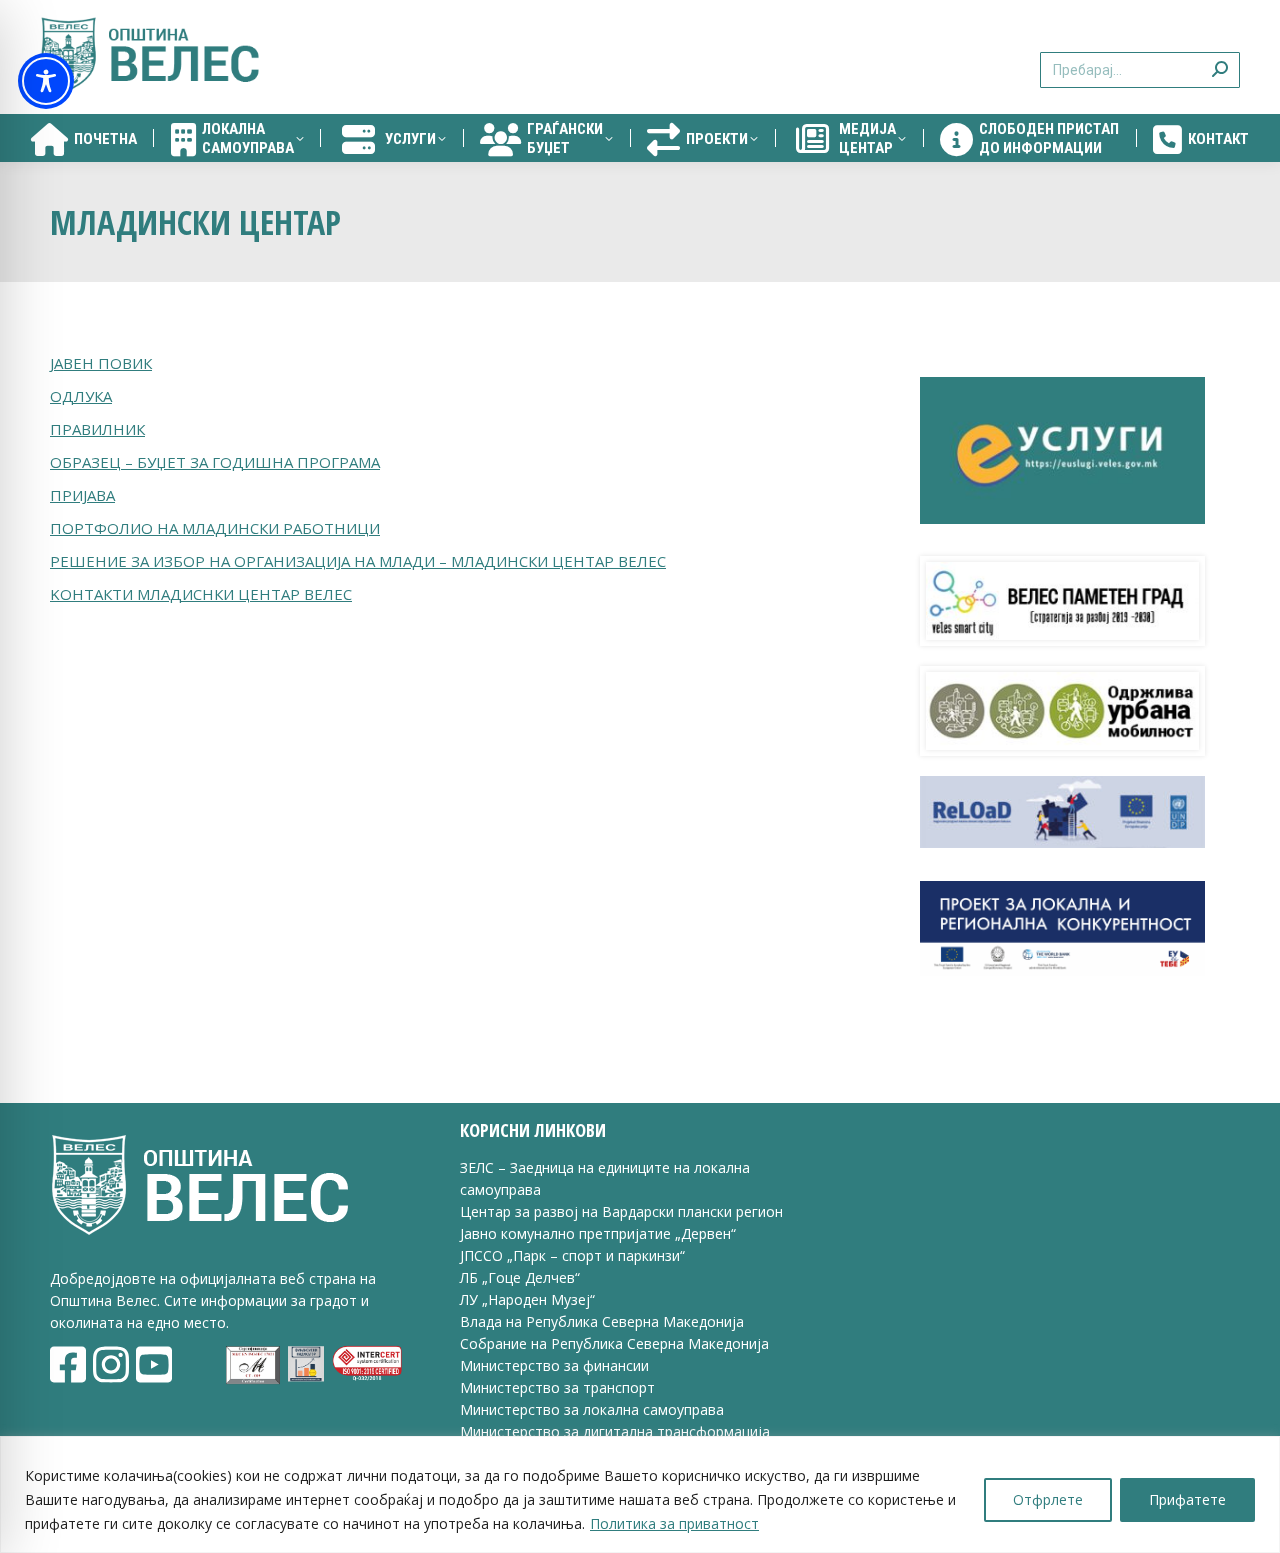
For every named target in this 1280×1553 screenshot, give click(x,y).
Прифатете (1187, 1499)
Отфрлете (1048, 1499)
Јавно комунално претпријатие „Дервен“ (598, 1233)
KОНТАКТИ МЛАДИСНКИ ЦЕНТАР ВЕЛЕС (201, 594)
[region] (640, 1494)
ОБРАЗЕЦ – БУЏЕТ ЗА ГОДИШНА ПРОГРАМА (215, 462)
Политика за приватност (674, 1523)
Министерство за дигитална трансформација (615, 1431)
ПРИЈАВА (82, 495)
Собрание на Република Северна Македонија (614, 1343)
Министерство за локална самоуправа (592, 1409)
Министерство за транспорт (559, 1387)
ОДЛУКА (81, 396)
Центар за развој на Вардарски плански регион (621, 1211)
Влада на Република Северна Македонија (602, 1321)
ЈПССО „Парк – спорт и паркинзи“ (572, 1255)
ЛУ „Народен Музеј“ (527, 1299)
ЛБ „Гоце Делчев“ (520, 1277)
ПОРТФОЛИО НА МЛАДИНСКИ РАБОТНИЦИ (215, 528)
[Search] (1220, 57)
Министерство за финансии (554, 1365)
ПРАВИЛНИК (97, 429)
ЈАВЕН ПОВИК (101, 363)
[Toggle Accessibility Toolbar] (46, 81)
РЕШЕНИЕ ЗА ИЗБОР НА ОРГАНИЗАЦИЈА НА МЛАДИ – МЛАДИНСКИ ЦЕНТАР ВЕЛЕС (358, 561)
